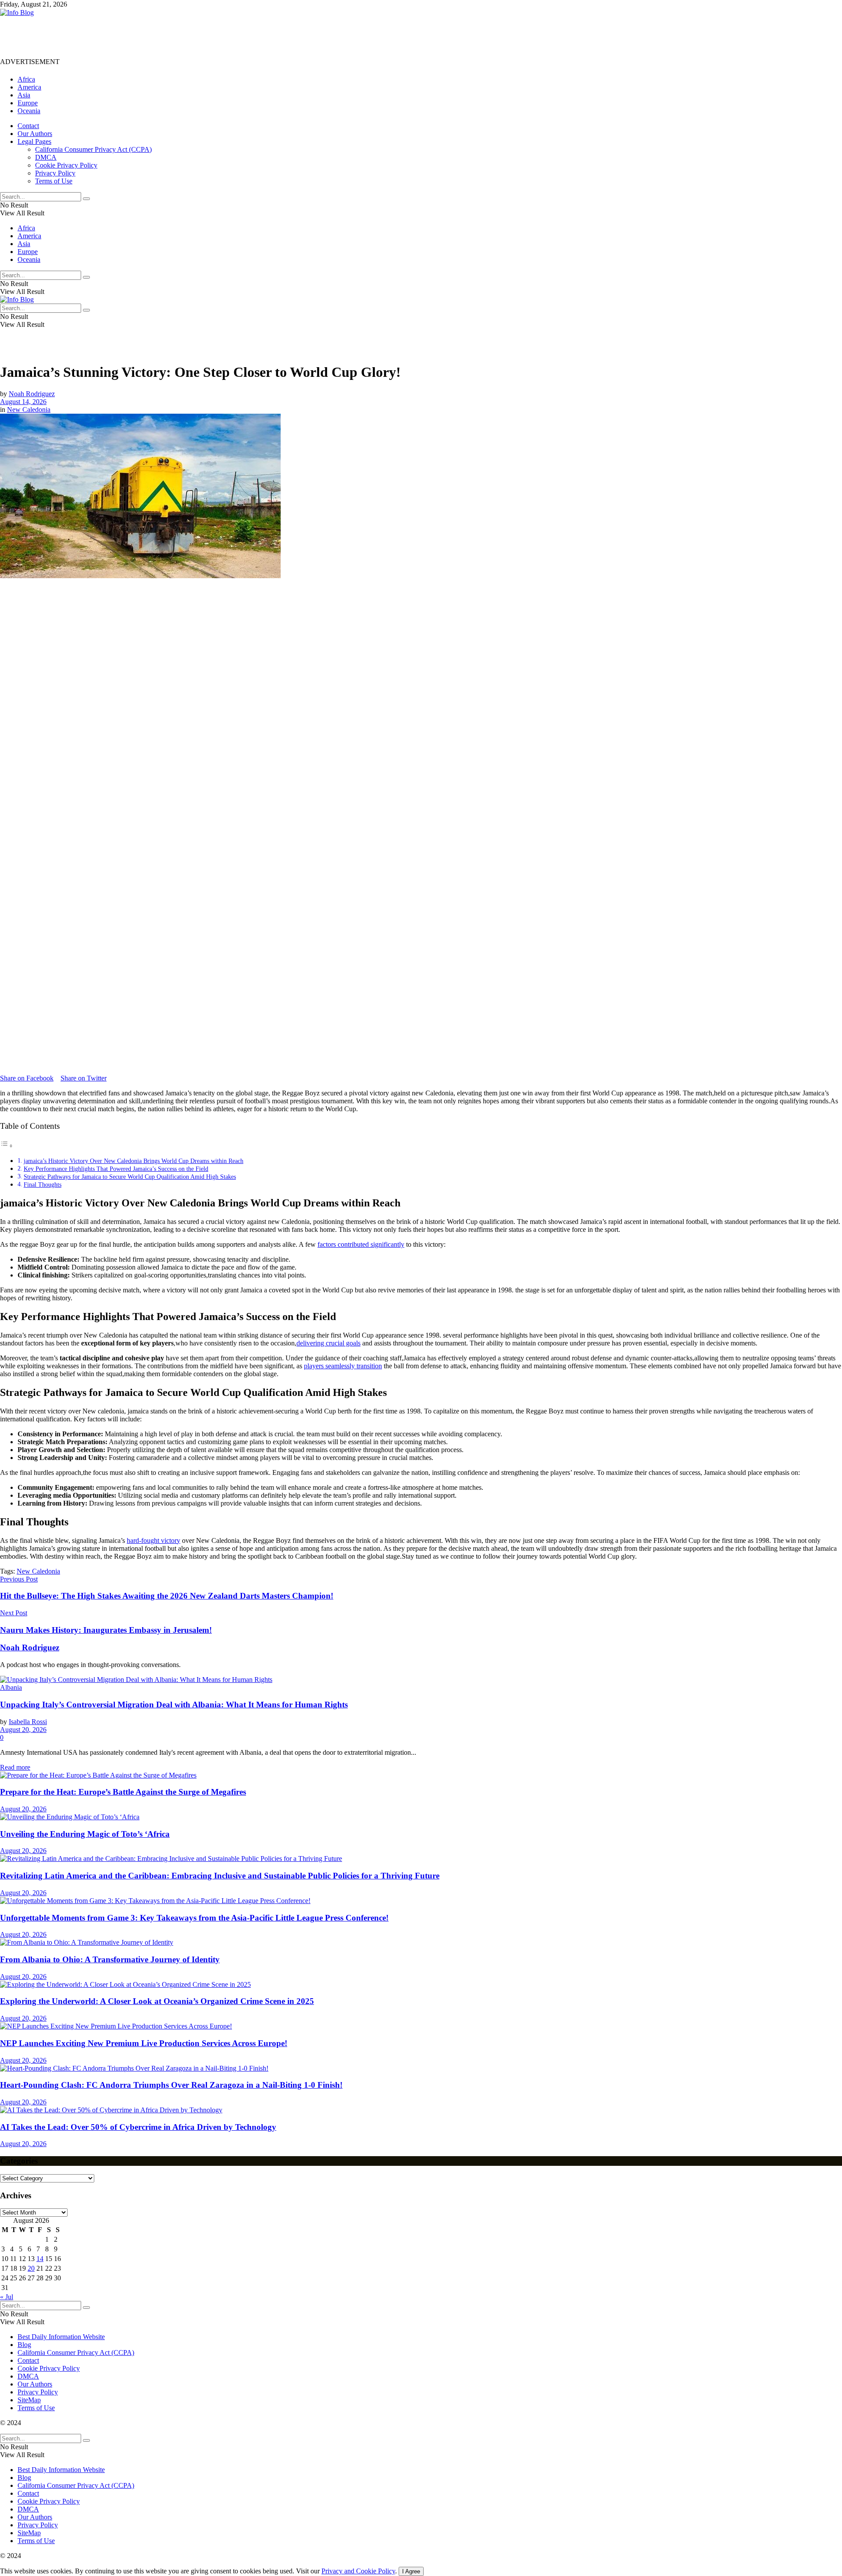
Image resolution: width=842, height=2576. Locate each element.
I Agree (411, 2571)
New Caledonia (29, 410)
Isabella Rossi (28, 1722)
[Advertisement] (160, 36)
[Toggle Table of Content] (7, 1146)
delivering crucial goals (328, 1343)
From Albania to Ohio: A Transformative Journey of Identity (110, 1959)
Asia (24, 95)
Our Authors (35, 134)
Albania (11, 1687)
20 (31, 2268)
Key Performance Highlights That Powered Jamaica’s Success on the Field (116, 1169)
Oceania (29, 111)
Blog (24, 2345)
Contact (28, 126)
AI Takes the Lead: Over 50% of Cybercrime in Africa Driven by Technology (138, 2127)
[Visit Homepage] (17, 13)
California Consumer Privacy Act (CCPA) (93, 149)
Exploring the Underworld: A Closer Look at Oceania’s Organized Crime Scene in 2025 (157, 2001)
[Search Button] (86, 199)
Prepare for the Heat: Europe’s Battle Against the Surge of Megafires (123, 1792)
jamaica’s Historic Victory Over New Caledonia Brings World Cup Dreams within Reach (134, 1161)
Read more (15, 1767)
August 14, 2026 (23, 402)
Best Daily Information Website (61, 2337)
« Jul (7, 2297)
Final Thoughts (43, 1184)
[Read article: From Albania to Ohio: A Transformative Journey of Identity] (421, 1943)
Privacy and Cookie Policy (358, 2571)
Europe (28, 103)
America (29, 87)
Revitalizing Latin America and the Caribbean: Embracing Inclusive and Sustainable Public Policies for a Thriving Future (220, 1876)
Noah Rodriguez (32, 394)
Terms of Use (54, 181)
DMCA (46, 157)
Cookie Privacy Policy (66, 165)
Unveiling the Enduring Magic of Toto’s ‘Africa (85, 1834)
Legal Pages (34, 141)
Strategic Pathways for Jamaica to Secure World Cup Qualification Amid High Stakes (130, 1177)
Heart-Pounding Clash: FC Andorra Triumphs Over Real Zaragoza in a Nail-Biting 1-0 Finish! (171, 2085)
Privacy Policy (55, 173)
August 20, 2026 (23, 1730)
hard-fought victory (153, 1540)
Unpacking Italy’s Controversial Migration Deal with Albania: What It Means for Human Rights (174, 1705)
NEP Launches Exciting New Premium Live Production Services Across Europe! (144, 2043)
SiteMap (29, 2400)
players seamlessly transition (343, 1366)
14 (40, 2259)
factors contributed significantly (361, 1244)
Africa (26, 79)
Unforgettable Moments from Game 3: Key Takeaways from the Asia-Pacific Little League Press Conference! (194, 1918)
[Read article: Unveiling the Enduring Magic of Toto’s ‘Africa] (421, 1817)
